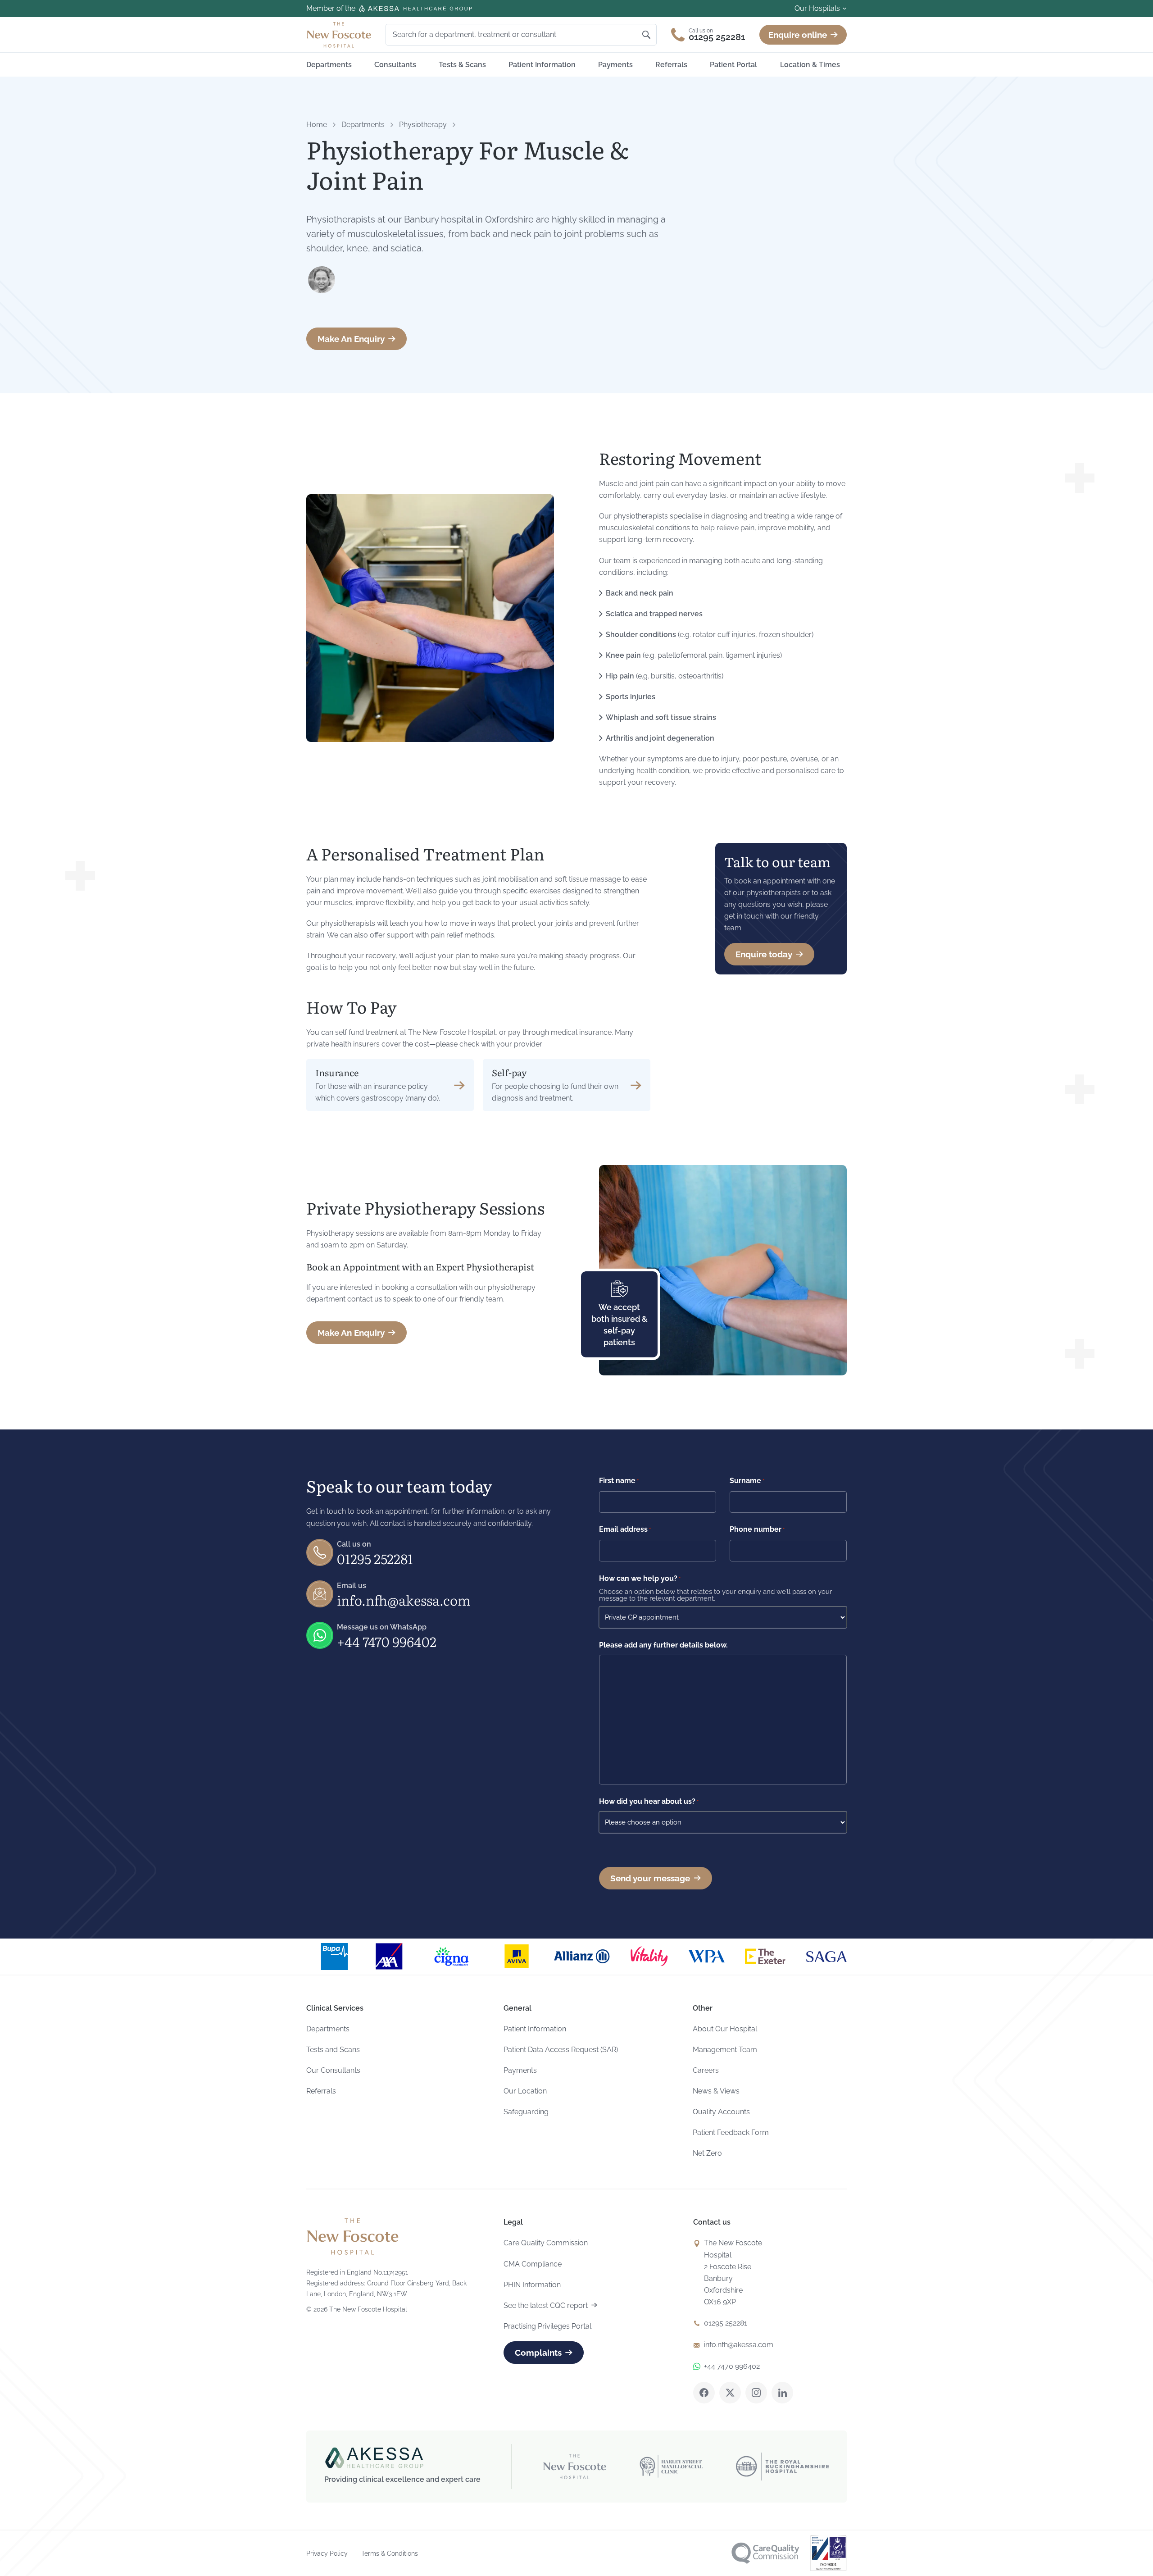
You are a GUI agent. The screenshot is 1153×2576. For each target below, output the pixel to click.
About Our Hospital (725, 2029)
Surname (747, 1481)
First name (619, 1481)
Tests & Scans (462, 65)
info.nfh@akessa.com (404, 1600)
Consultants (395, 65)
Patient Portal (733, 65)
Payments (615, 65)
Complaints (538, 2353)
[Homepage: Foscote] (352, 2236)
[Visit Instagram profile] (756, 2393)
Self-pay (509, 1072)
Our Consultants (333, 2070)
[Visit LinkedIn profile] (782, 2393)
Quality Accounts (721, 2112)
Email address (625, 1529)
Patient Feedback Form (731, 2132)
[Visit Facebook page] (704, 2393)
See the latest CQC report (546, 2305)
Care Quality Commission (546, 2243)
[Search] (646, 35)
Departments (329, 65)
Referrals (671, 65)
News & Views (716, 2091)
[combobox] (516, 35)
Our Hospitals (817, 8)
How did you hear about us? (649, 1801)
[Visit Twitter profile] (730, 2393)
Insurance (337, 1072)
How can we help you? (640, 1578)
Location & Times (810, 65)
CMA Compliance (533, 2264)
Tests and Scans (333, 2050)
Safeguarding (526, 2112)
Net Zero (707, 2153)
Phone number (757, 1529)
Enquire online (798, 35)
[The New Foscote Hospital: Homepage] (339, 35)
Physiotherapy (423, 125)
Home (317, 125)
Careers (706, 2070)
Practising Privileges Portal (547, 2326)
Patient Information (542, 65)
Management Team (725, 2050)
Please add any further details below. (663, 1645)
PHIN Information (532, 2285)
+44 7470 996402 (387, 1641)
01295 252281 (375, 1558)
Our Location (525, 2091)
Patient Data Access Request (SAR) (561, 2050)
